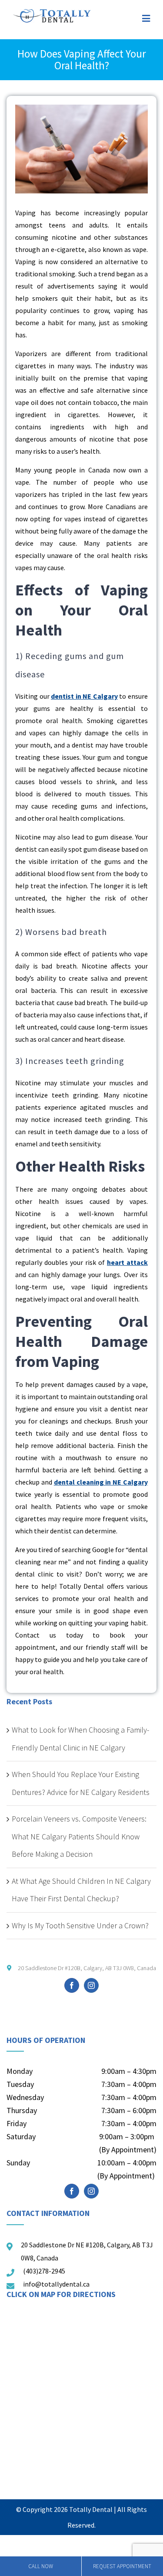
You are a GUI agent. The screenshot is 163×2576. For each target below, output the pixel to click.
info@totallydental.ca (56, 2284)
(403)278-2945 (44, 2271)
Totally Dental (91, 2509)
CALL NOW (41, 2566)
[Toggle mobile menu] (146, 19)
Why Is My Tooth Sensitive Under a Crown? (80, 1925)
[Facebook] (72, 1985)
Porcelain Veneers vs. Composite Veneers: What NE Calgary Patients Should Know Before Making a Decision (79, 1836)
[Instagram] (91, 1985)
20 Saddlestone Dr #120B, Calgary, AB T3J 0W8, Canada (86, 1968)
